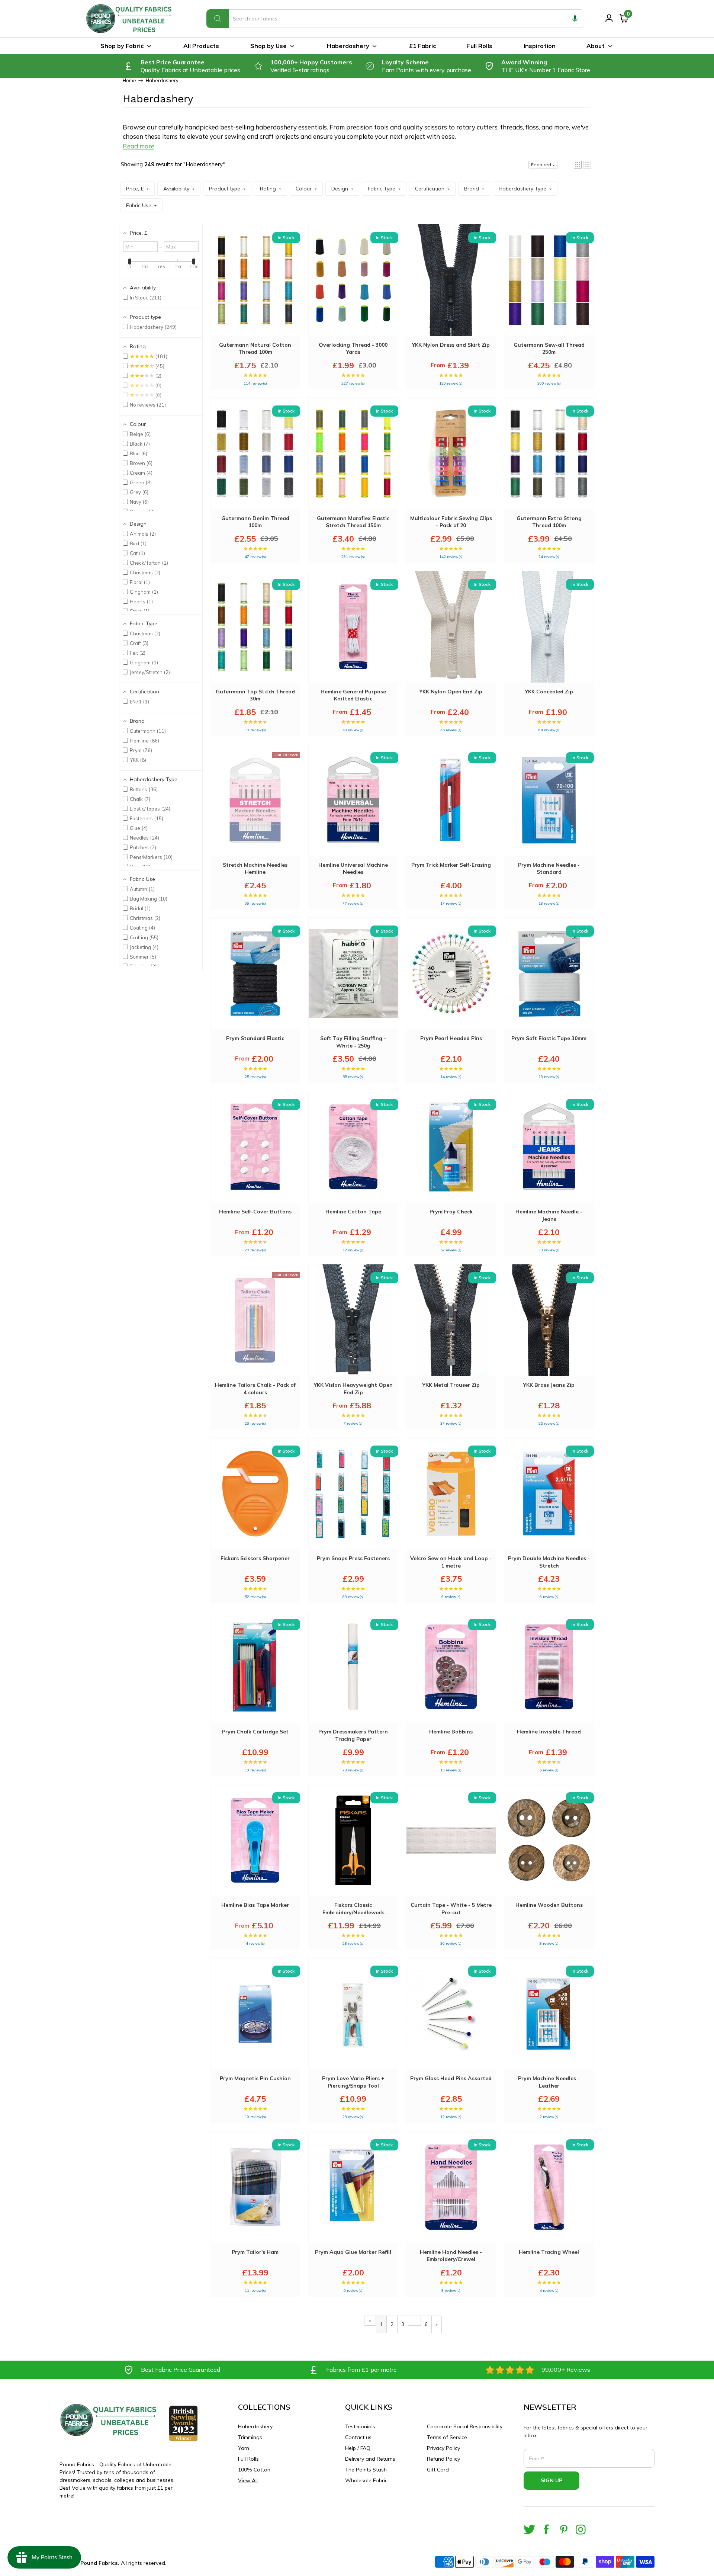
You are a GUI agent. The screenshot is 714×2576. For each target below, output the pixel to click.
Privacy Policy (443, 2448)
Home (129, 81)
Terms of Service (447, 2437)
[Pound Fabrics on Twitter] (529, 2529)
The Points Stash (366, 2470)
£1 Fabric (422, 46)
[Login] (609, 18)
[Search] (218, 19)
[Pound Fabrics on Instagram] (581, 2529)
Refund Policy (443, 2459)
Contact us (358, 2437)
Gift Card (438, 2470)
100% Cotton (254, 2470)
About (596, 46)
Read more (139, 146)
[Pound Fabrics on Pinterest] (564, 2529)
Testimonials (360, 2426)
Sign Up (551, 2480)
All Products (201, 46)
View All (248, 2480)
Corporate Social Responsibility (465, 2426)
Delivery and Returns (370, 2459)
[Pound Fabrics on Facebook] (546, 2529)
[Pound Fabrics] (130, 19)
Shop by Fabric (122, 46)
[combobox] (395, 19)
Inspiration (540, 46)
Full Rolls (480, 46)
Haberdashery (348, 46)
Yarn (244, 2448)
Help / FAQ (358, 2448)
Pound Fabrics (99, 2563)
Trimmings (250, 2437)
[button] (575, 19)
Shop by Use (268, 46)
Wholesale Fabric (366, 2480)
